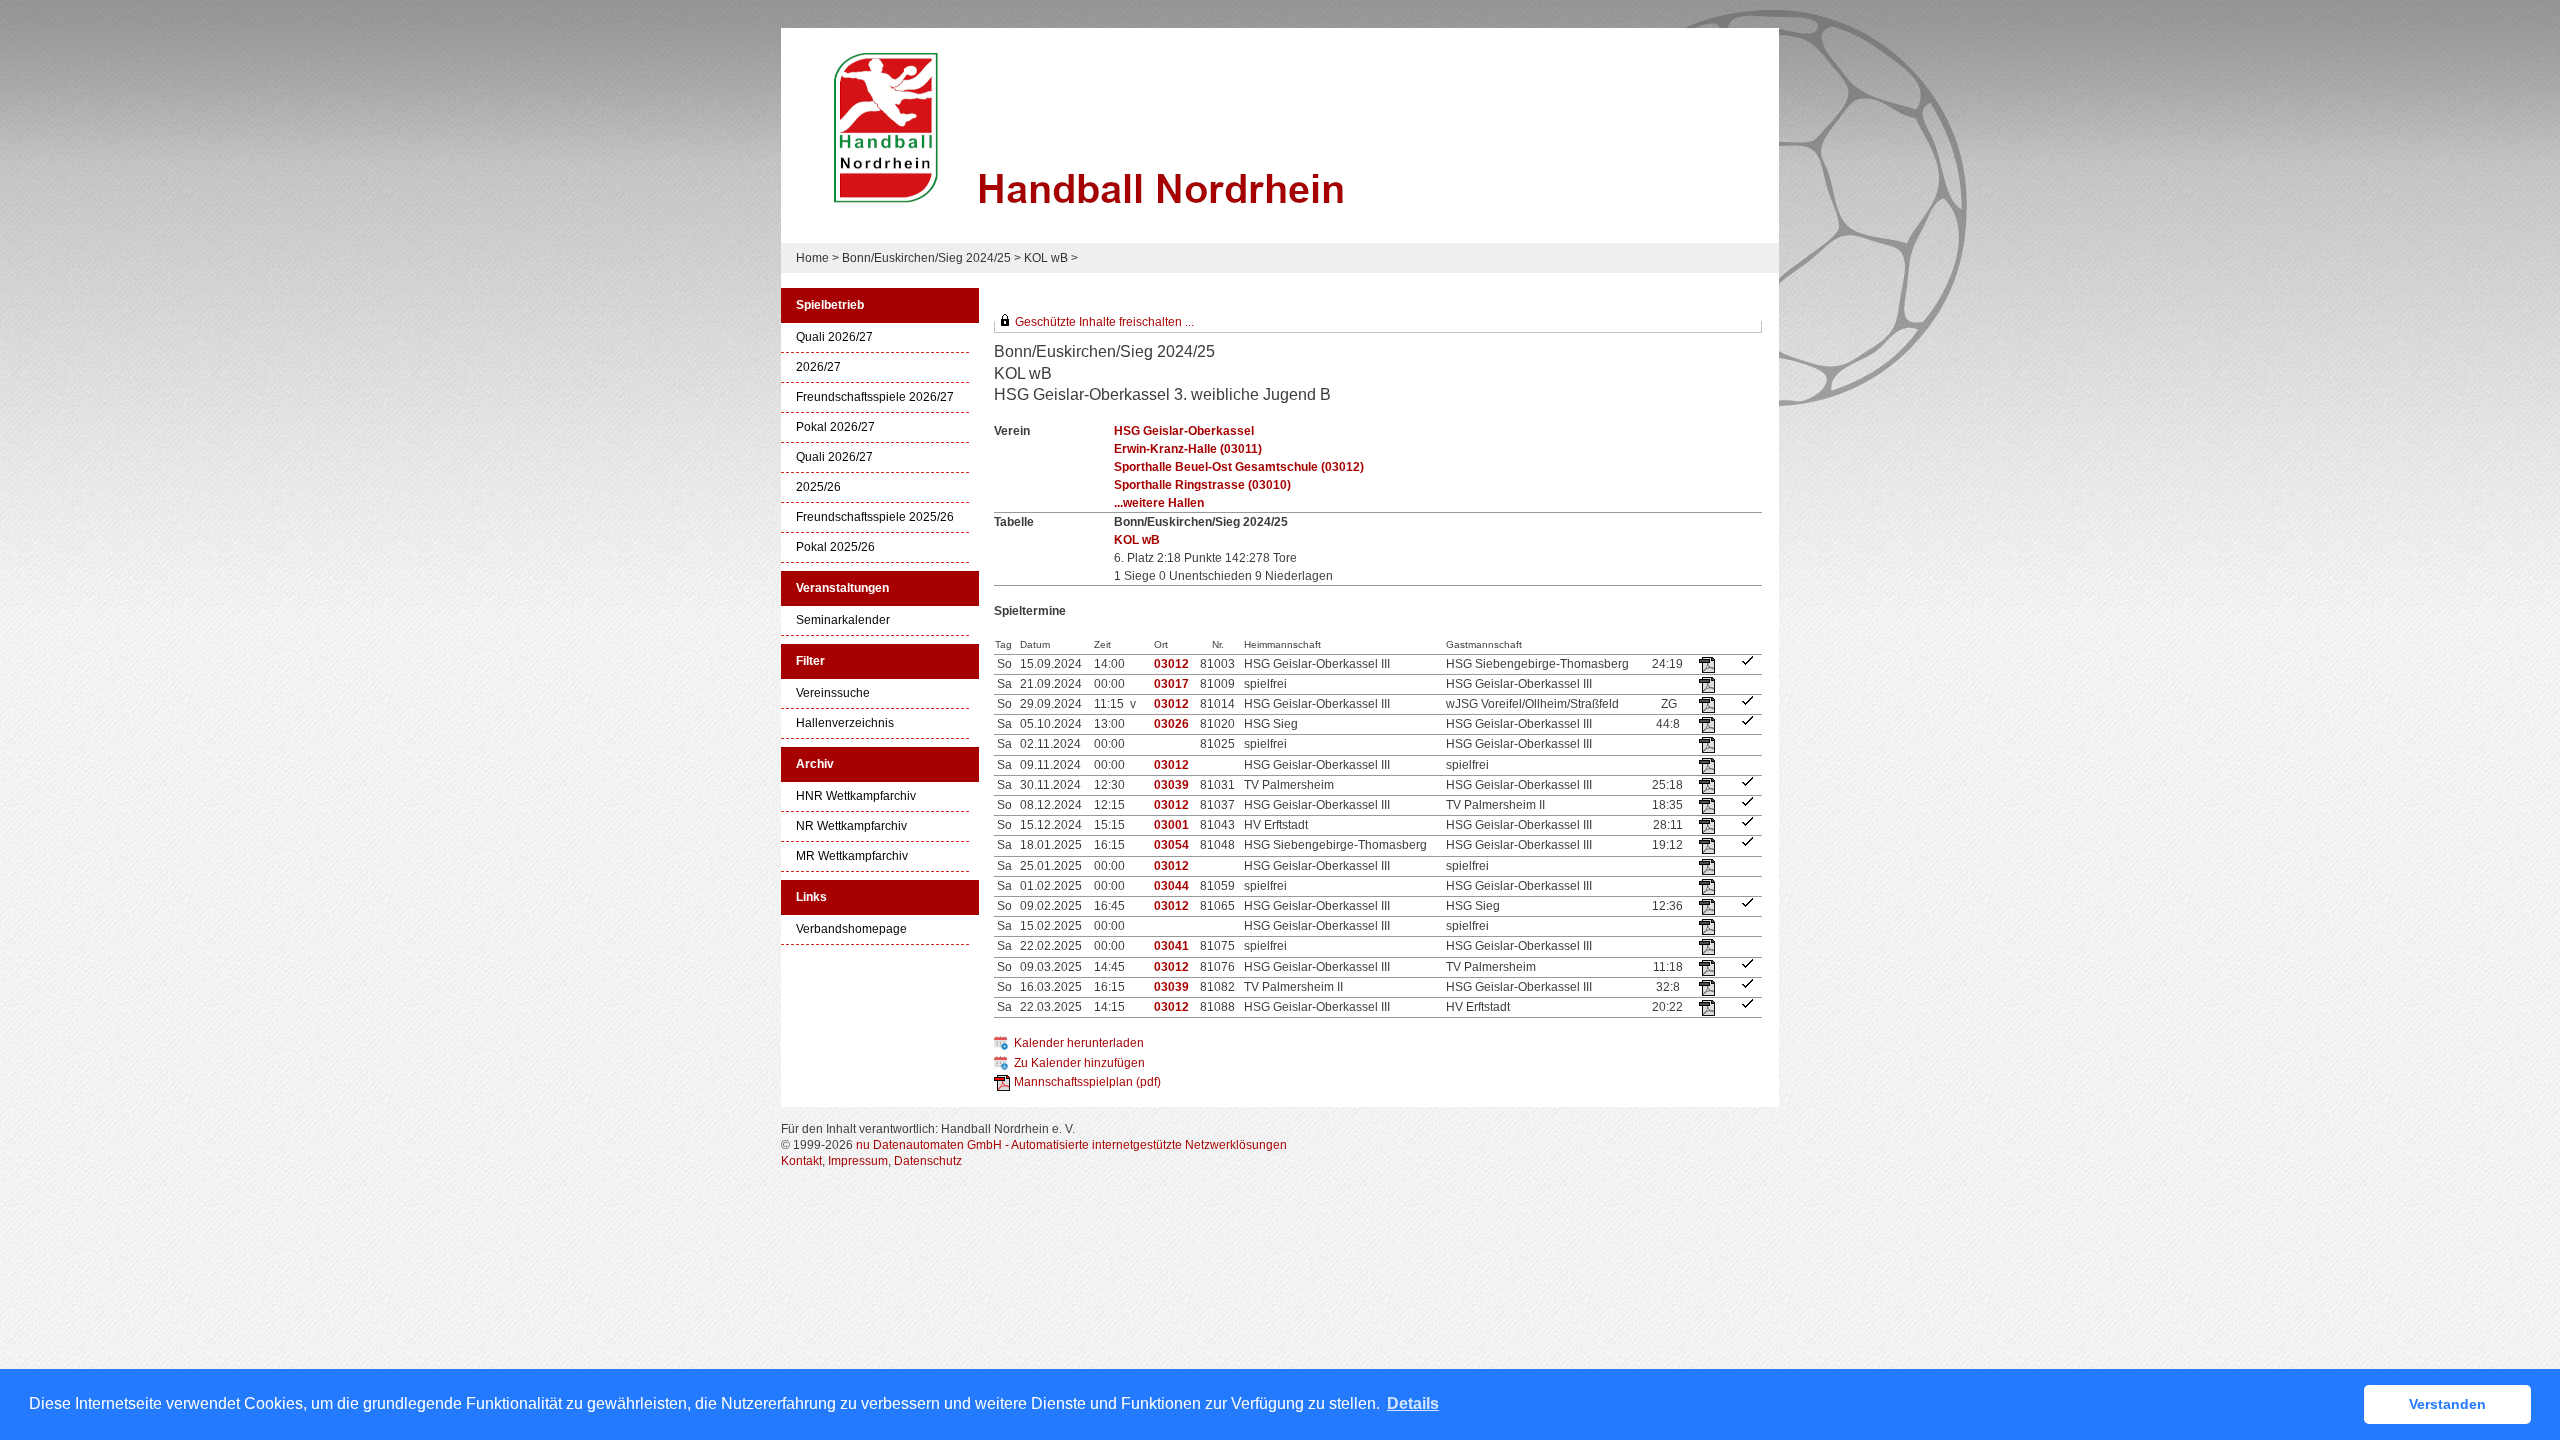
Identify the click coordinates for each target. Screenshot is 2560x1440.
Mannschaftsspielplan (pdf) (1087, 1082)
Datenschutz (928, 1161)
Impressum (858, 1161)
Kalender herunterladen (1079, 1043)
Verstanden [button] (2447, 1404)
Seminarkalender (843, 620)
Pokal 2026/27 (835, 427)
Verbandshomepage (851, 929)
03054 (1171, 845)
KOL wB (1046, 258)
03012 (1171, 664)
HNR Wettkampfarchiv (856, 796)
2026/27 (818, 367)
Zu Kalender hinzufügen (1079, 1063)
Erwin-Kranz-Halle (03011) (1188, 449)
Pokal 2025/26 (835, 547)
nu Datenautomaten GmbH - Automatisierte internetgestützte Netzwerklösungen (1071, 1145)
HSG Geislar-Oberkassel (1184, 431)
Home (812, 258)
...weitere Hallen (1159, 503)
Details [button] (1413, 1403)
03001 (1171, 825)
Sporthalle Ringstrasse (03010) (1202, 485)
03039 (1171, 785)
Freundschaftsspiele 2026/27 (875, 397)
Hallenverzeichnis (845, 723)
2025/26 (818, 487)
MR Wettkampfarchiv (852, 856)
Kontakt (801, 1161)
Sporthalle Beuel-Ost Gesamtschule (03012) (1239, 467)
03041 (1171, 946)
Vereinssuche (833, 693)
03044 (1171, 886)
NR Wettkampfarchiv (851, 826)
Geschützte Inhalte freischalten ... (1104, 322)
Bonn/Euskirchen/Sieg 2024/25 (926, 258)
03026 (1171, 724)
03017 (1171, 684)
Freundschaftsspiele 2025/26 (875, 517)
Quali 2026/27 (834, 337)
